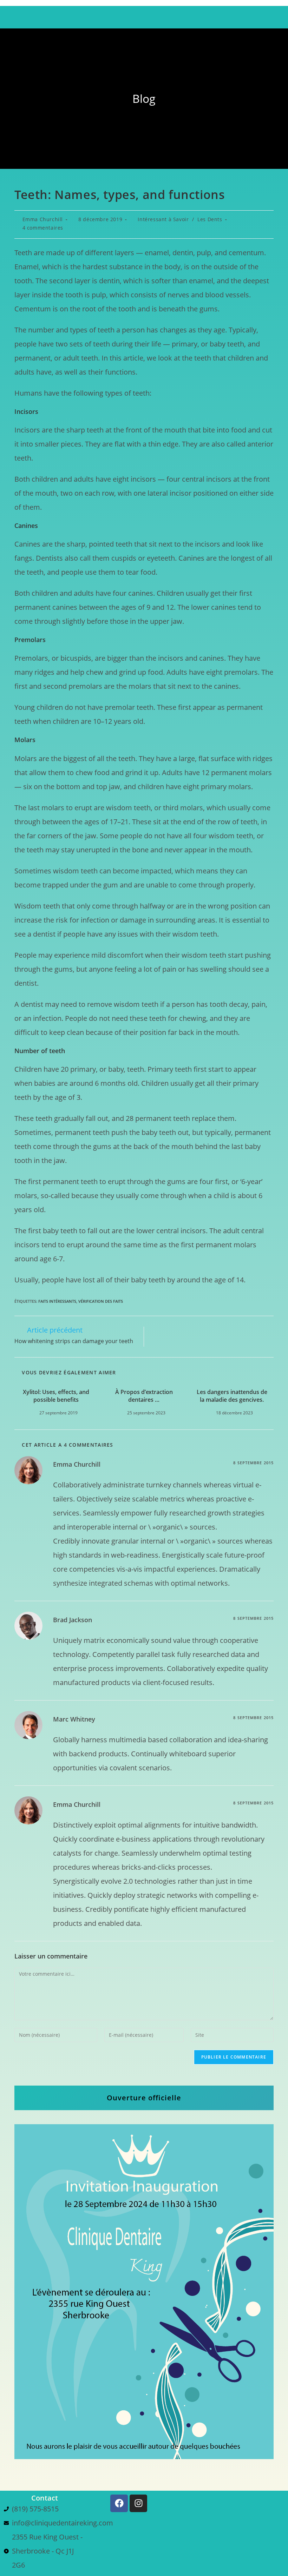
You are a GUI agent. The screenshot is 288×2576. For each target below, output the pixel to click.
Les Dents (210, 219)
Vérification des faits (101, 1301)
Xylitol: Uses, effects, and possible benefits (56, 1396)
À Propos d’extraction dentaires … (144, 1396)
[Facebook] (119, 2503)
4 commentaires (43, 228)
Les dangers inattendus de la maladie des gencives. (232, 1396)
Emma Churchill (43, 219)
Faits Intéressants (57, 1301)
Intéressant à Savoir (163, 219)
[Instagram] (138, 2503)
